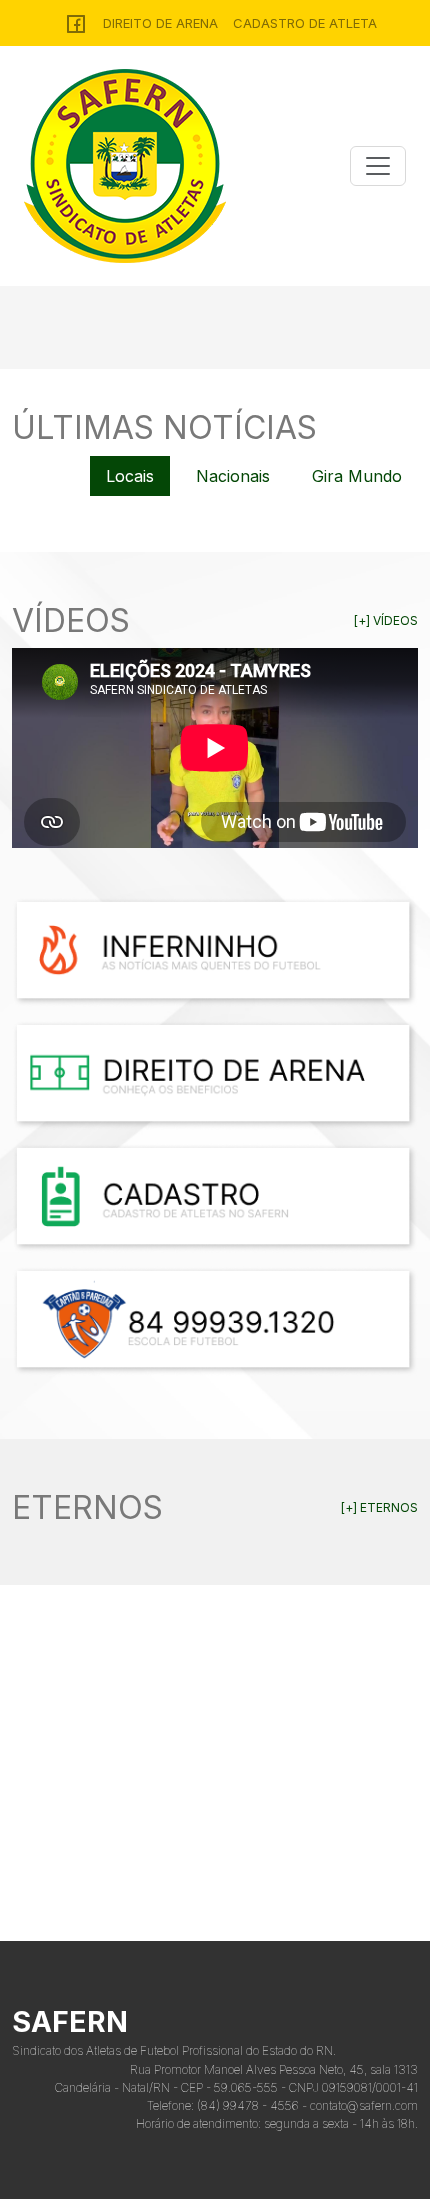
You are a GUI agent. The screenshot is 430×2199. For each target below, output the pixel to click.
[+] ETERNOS (379, 1507)
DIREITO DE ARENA (160, 23)
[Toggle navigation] (378, 166)
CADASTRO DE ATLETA (305, 23)
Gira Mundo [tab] (357, 476)
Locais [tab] (130, 476)
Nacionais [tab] (233, 476)
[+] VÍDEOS (386, 620)
